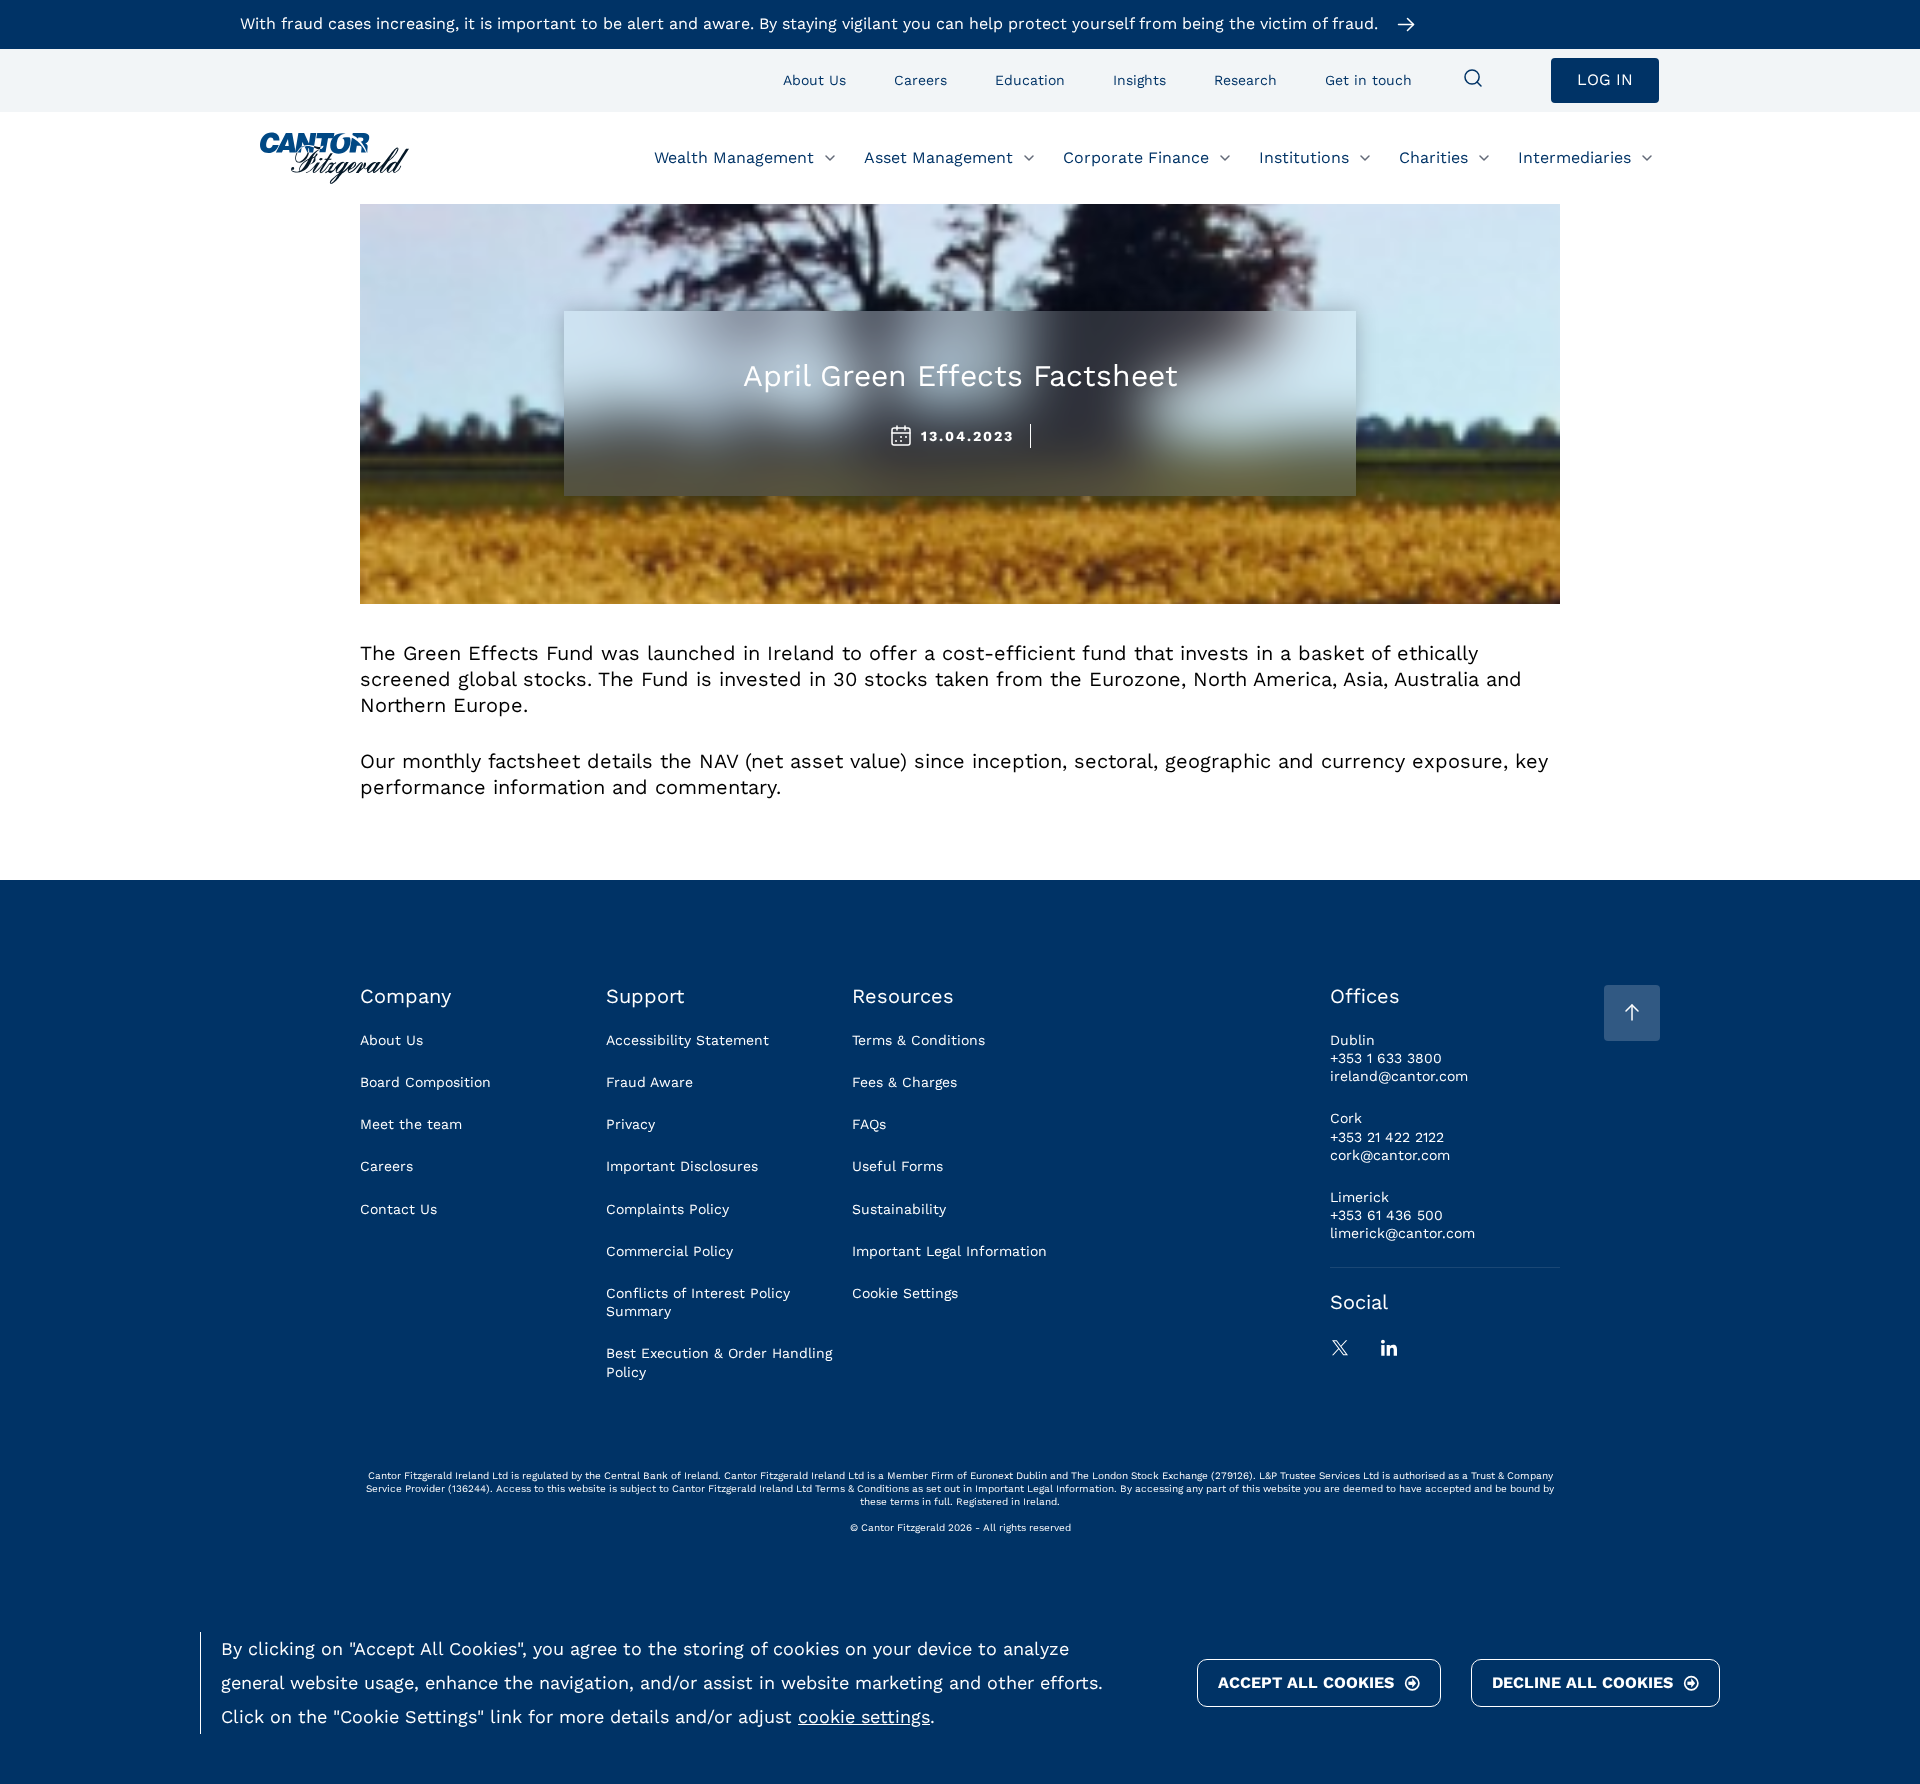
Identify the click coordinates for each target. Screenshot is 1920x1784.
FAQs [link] (869, 1124)
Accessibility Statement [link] (687, 1040)
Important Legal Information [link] (949, 1251)
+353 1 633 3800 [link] (1386, 1058)
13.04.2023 (967, 436)
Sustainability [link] (899, 1209)
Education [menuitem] (1030, 80)
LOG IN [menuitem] (1605, 79)
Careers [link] (386, 1166)
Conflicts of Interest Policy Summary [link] (698, 1302)
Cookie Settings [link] (905, 1293)
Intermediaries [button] (1574, 156)
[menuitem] (1473, 80)
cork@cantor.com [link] (1390, 1155)
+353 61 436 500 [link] (1386, 1215)
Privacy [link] (630, 1124)
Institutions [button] (1304, 156)
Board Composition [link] (425, 1082)
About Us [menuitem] (814, 80)
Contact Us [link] (398, 1209)
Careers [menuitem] (920, 80)
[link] (334, 158)
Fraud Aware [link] (649, 1082)
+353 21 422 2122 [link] (1387, 1137)
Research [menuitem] (1245, 80)
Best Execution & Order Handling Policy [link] (719, 1362)
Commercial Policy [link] (669, 1251)
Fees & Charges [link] (904, 1082)
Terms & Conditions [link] (918, 1040)
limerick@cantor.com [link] (1402, 1233)
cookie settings (864, 1716)
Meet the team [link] (411, 1124)
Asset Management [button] (938, 156)
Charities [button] (1433, 156)
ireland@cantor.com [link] (1399, 1076)
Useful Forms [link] (897, 1166)
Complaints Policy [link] (667, 1209)
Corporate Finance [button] (1136, 156)
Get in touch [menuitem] (1368, 80)
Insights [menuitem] (1139, 80)
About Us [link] (391, 1040)
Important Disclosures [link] (682, 1166)
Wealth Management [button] (734, 156)
